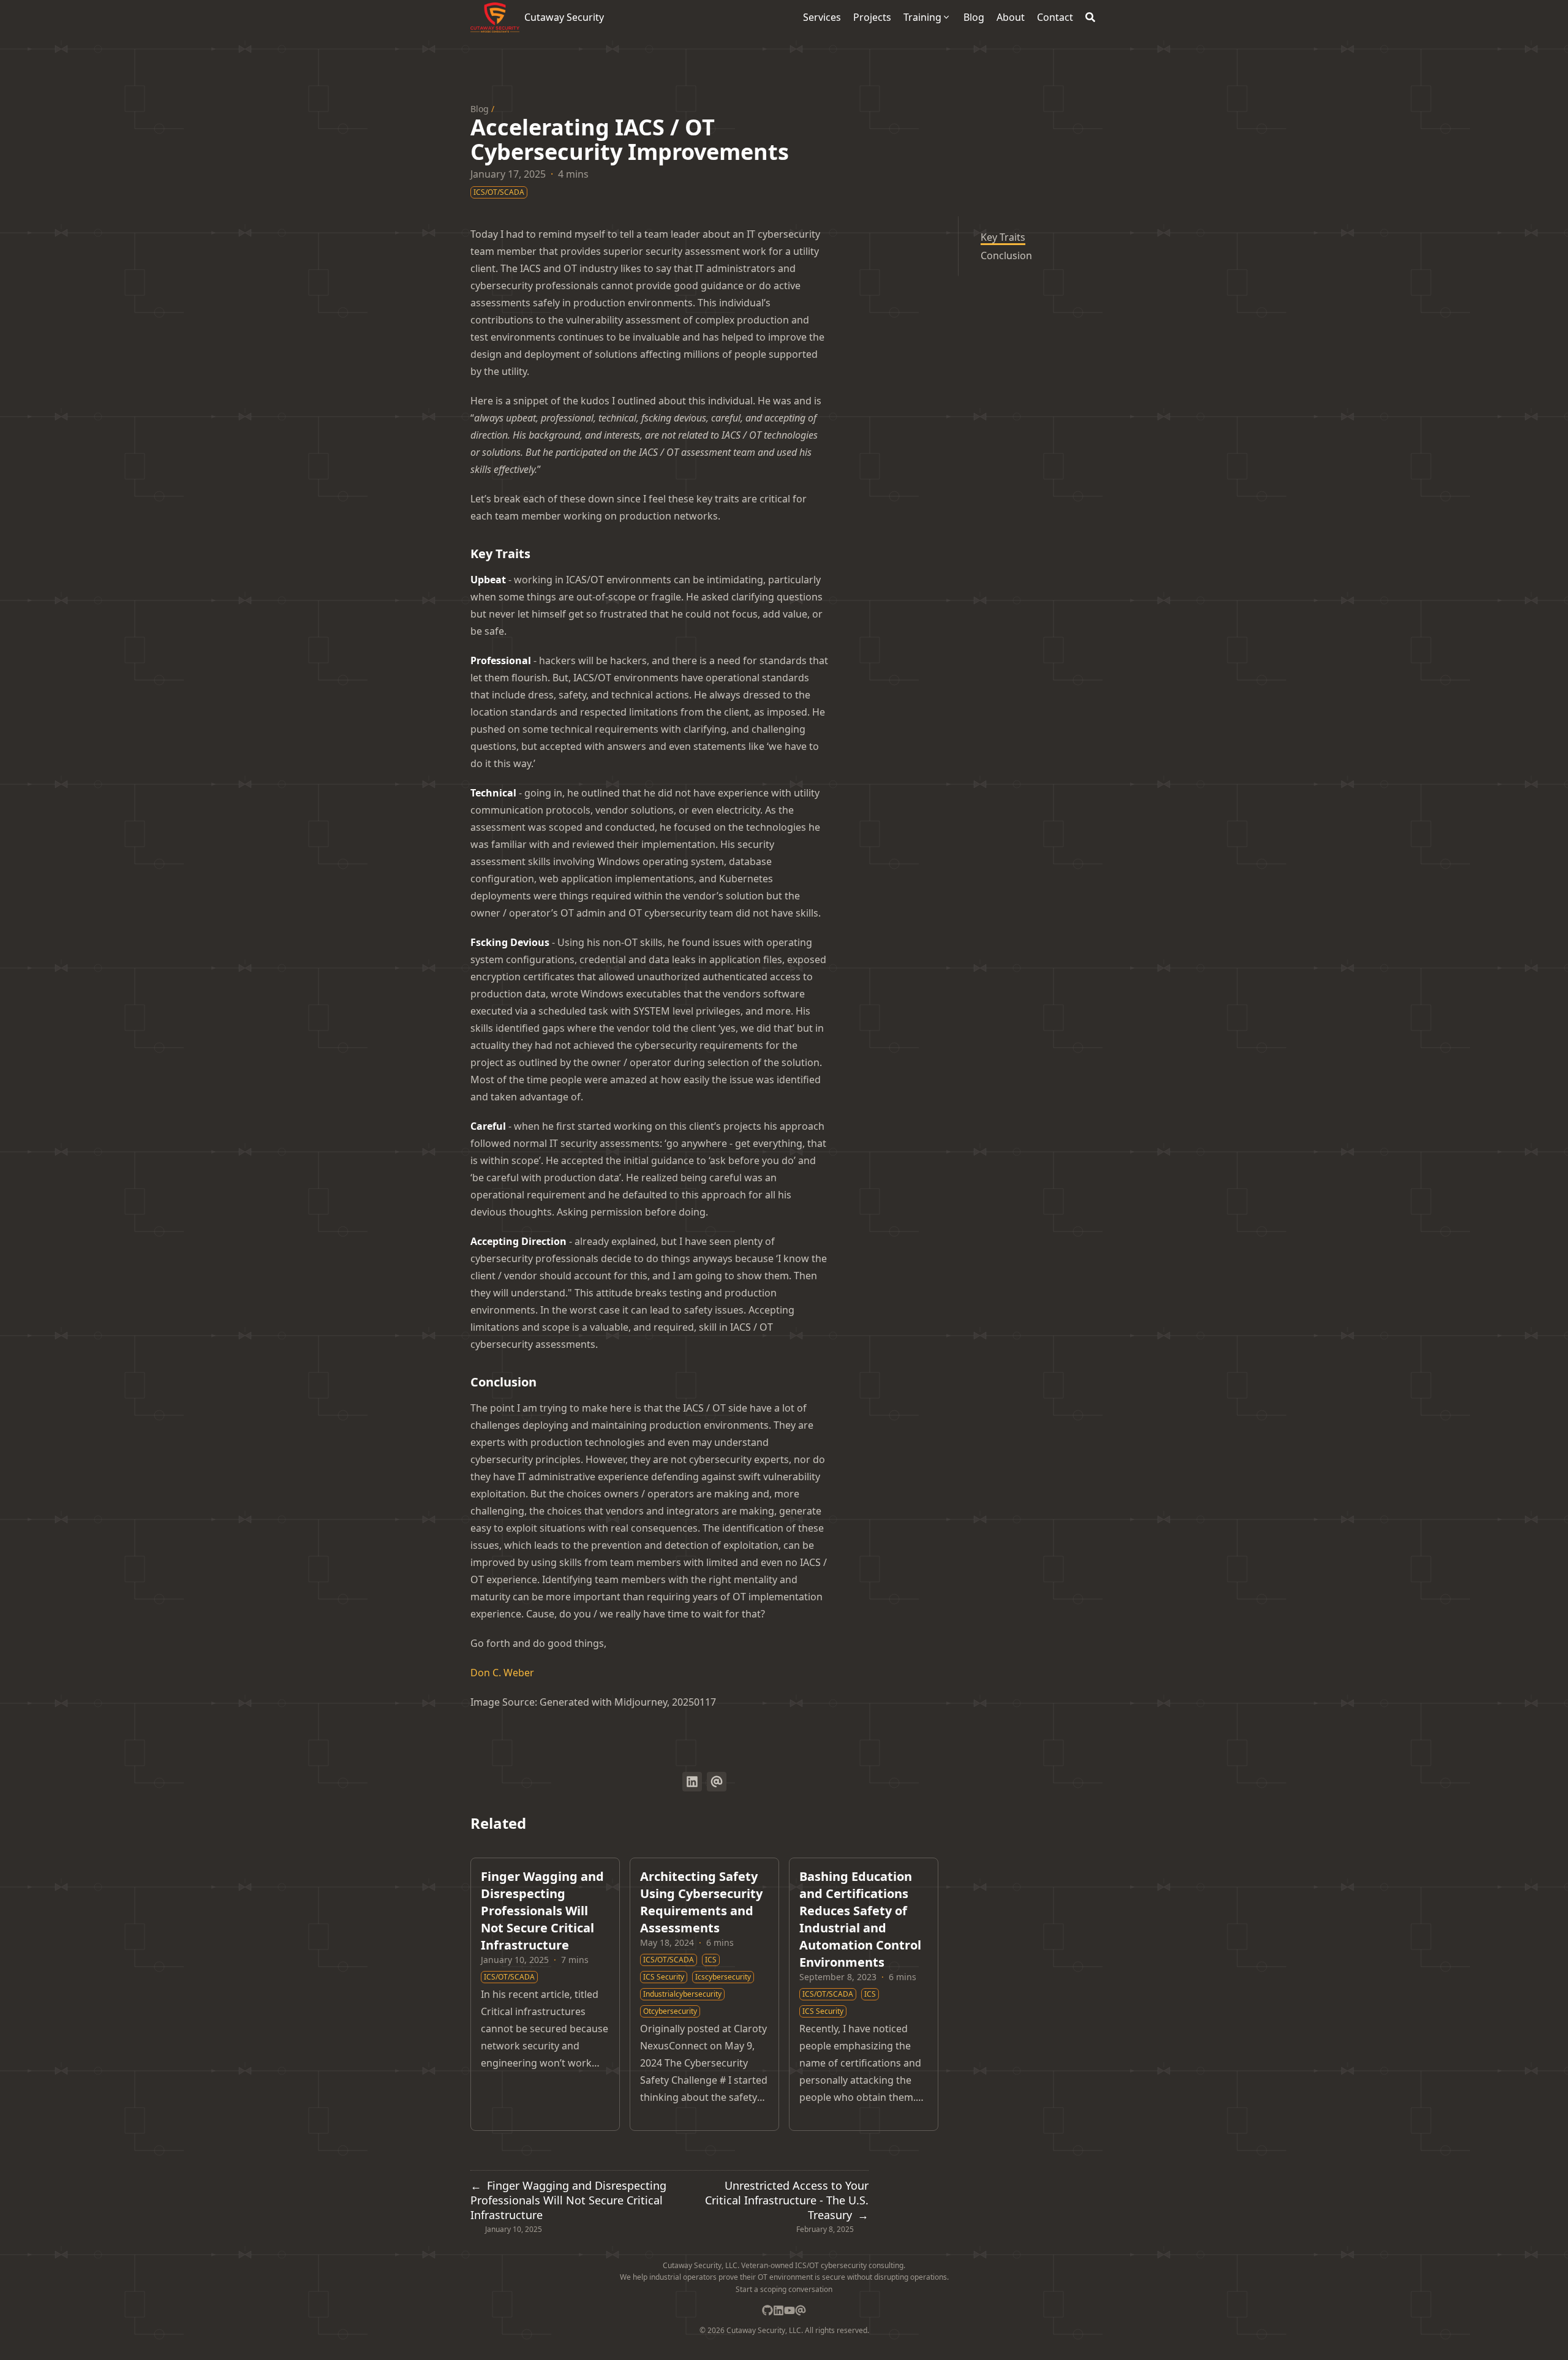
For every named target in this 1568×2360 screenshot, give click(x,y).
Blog (480, 109)
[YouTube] (790, 2310)
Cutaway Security (564, 17)
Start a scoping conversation (784, 2289)
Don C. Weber (502, 1673)
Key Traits (1003, 237)
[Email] (801, 2310)
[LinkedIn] (778, 2310)
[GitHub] (767, 2310)
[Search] (1090, 17)
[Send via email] (717, 1782)
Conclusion (1006, 255)
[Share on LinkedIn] (692, 1782)
